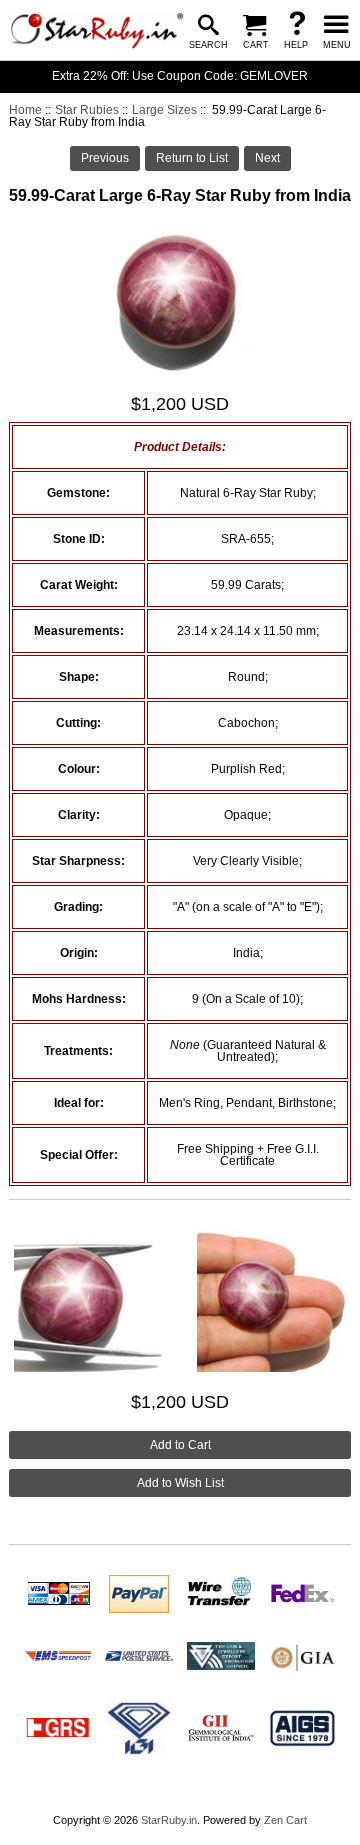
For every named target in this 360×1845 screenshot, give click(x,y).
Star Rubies (87, 110)
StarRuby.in (169, 1820)
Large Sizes (164, 110)
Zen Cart (285, 1820)
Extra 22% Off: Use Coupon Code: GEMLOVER (180, 76)
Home (25, 110)
